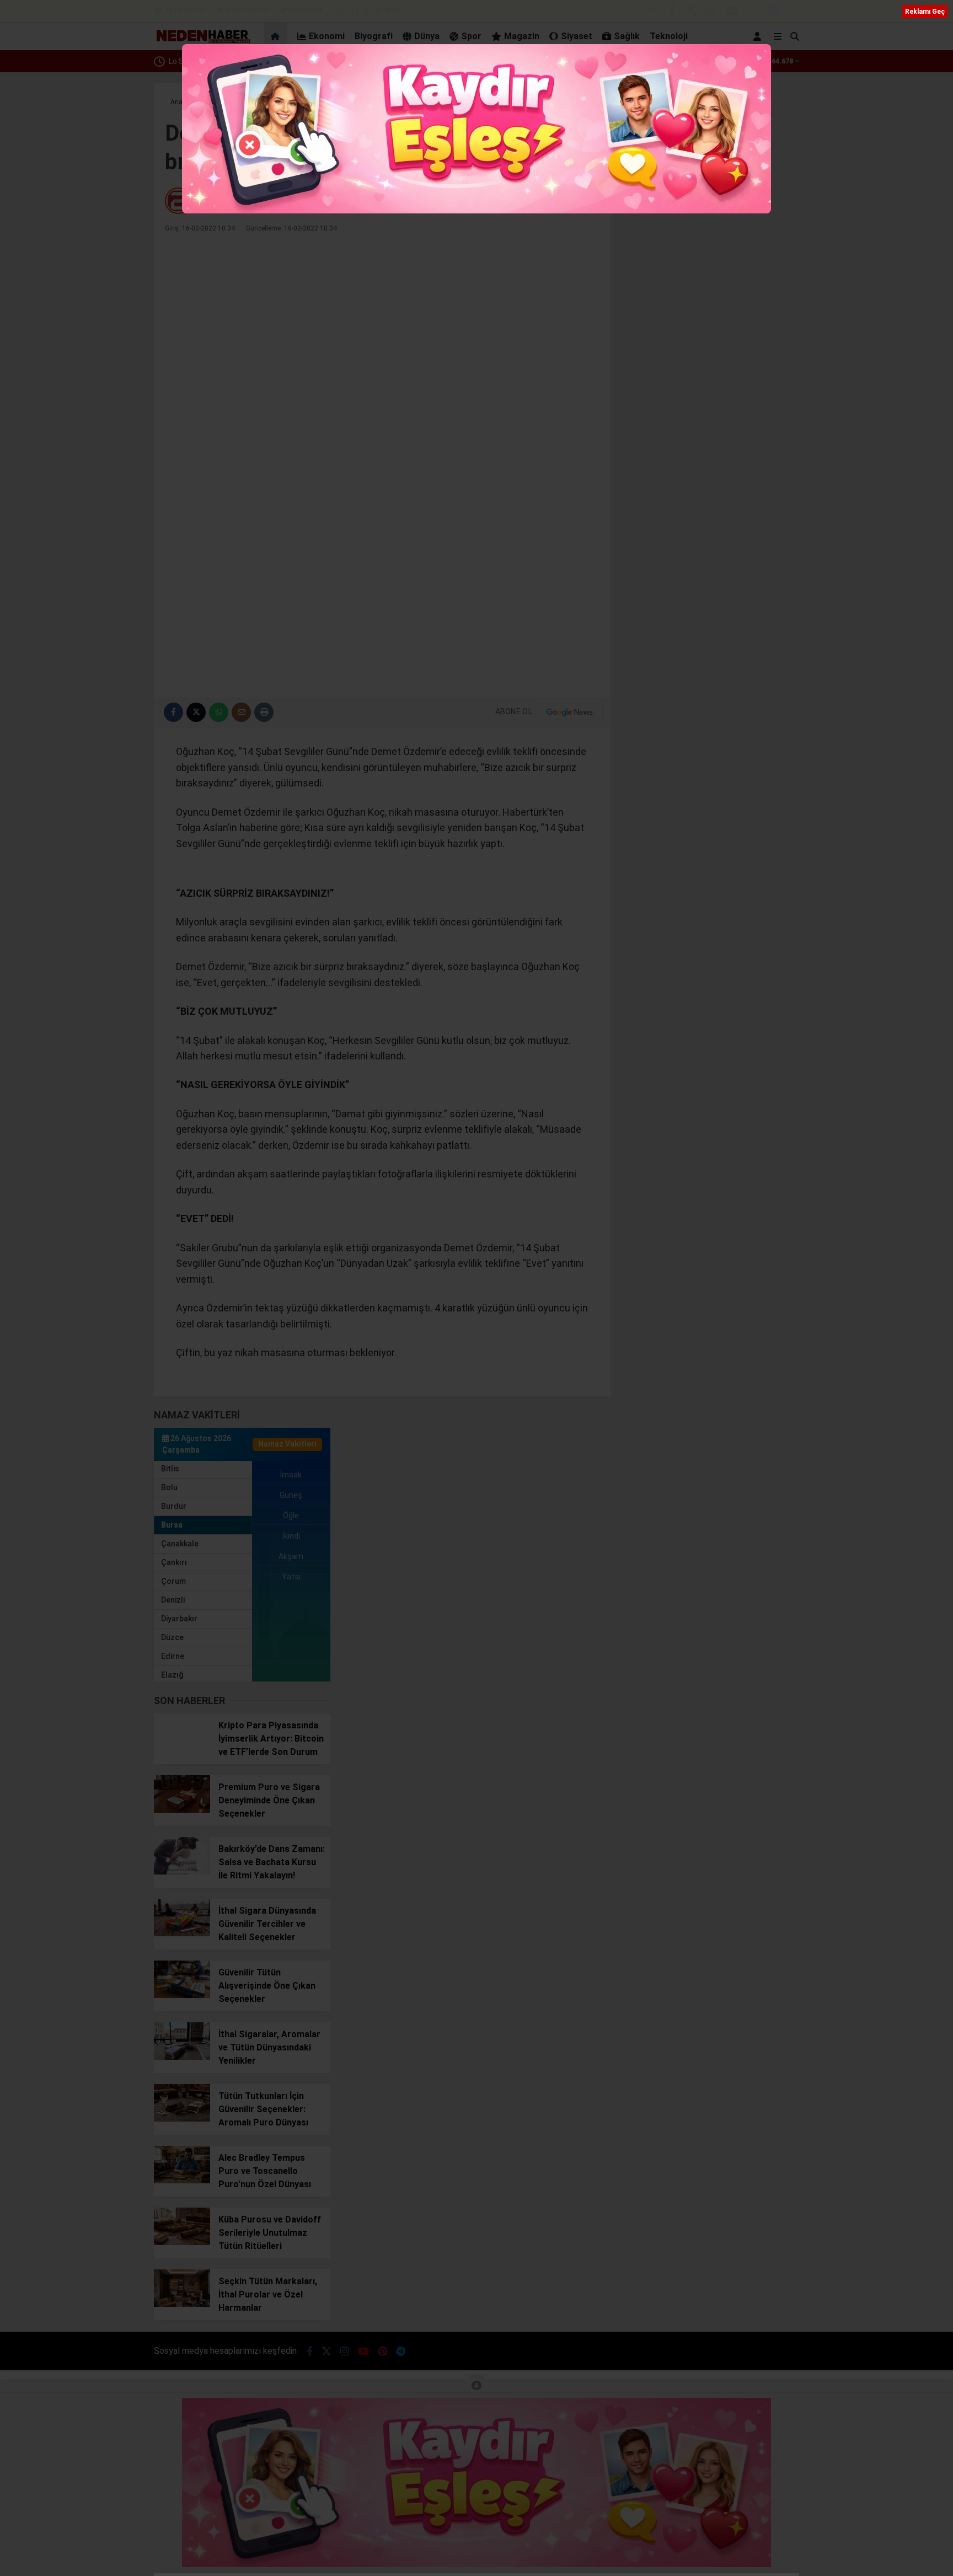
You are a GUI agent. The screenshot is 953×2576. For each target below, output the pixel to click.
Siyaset (577, 36)
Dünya (427, 36)
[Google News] (570, 712)
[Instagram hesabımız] (711, 12)
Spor (471, 36)
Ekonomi (327, 36)
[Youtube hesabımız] (732, 12)
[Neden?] (202, 41)
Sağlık (627, 36)
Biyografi (374, 36)
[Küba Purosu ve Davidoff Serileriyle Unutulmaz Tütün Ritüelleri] (182, 2242)
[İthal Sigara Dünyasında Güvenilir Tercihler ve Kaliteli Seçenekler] (182, 1934)
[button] (277, 36)
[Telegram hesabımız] (774, 12)
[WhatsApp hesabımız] (794, 12)
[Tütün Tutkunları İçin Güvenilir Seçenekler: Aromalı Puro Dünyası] (182, 2119)
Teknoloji (669, 36)
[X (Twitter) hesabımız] (691, 12)
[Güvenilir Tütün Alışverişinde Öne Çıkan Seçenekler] (182, 1995)
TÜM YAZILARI (569, 201)
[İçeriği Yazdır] (264, 712)
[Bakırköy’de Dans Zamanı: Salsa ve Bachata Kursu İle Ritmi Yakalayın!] (182, 1872)
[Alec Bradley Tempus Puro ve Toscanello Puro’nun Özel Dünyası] (182, 2181)
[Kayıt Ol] (759, 36)
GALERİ (186, 11)
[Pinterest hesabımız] (754, 12)
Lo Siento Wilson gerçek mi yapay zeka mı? (244, 61)
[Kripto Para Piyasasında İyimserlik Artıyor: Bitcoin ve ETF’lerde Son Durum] (182, 1748)
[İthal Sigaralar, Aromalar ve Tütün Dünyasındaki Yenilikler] (182, 2057)
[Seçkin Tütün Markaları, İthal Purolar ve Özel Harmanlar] (182, 2304)
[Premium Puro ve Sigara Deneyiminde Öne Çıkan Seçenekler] (182, 1810)
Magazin (522, 36)
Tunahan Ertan (224, 201)
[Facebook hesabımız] (672, 12)
